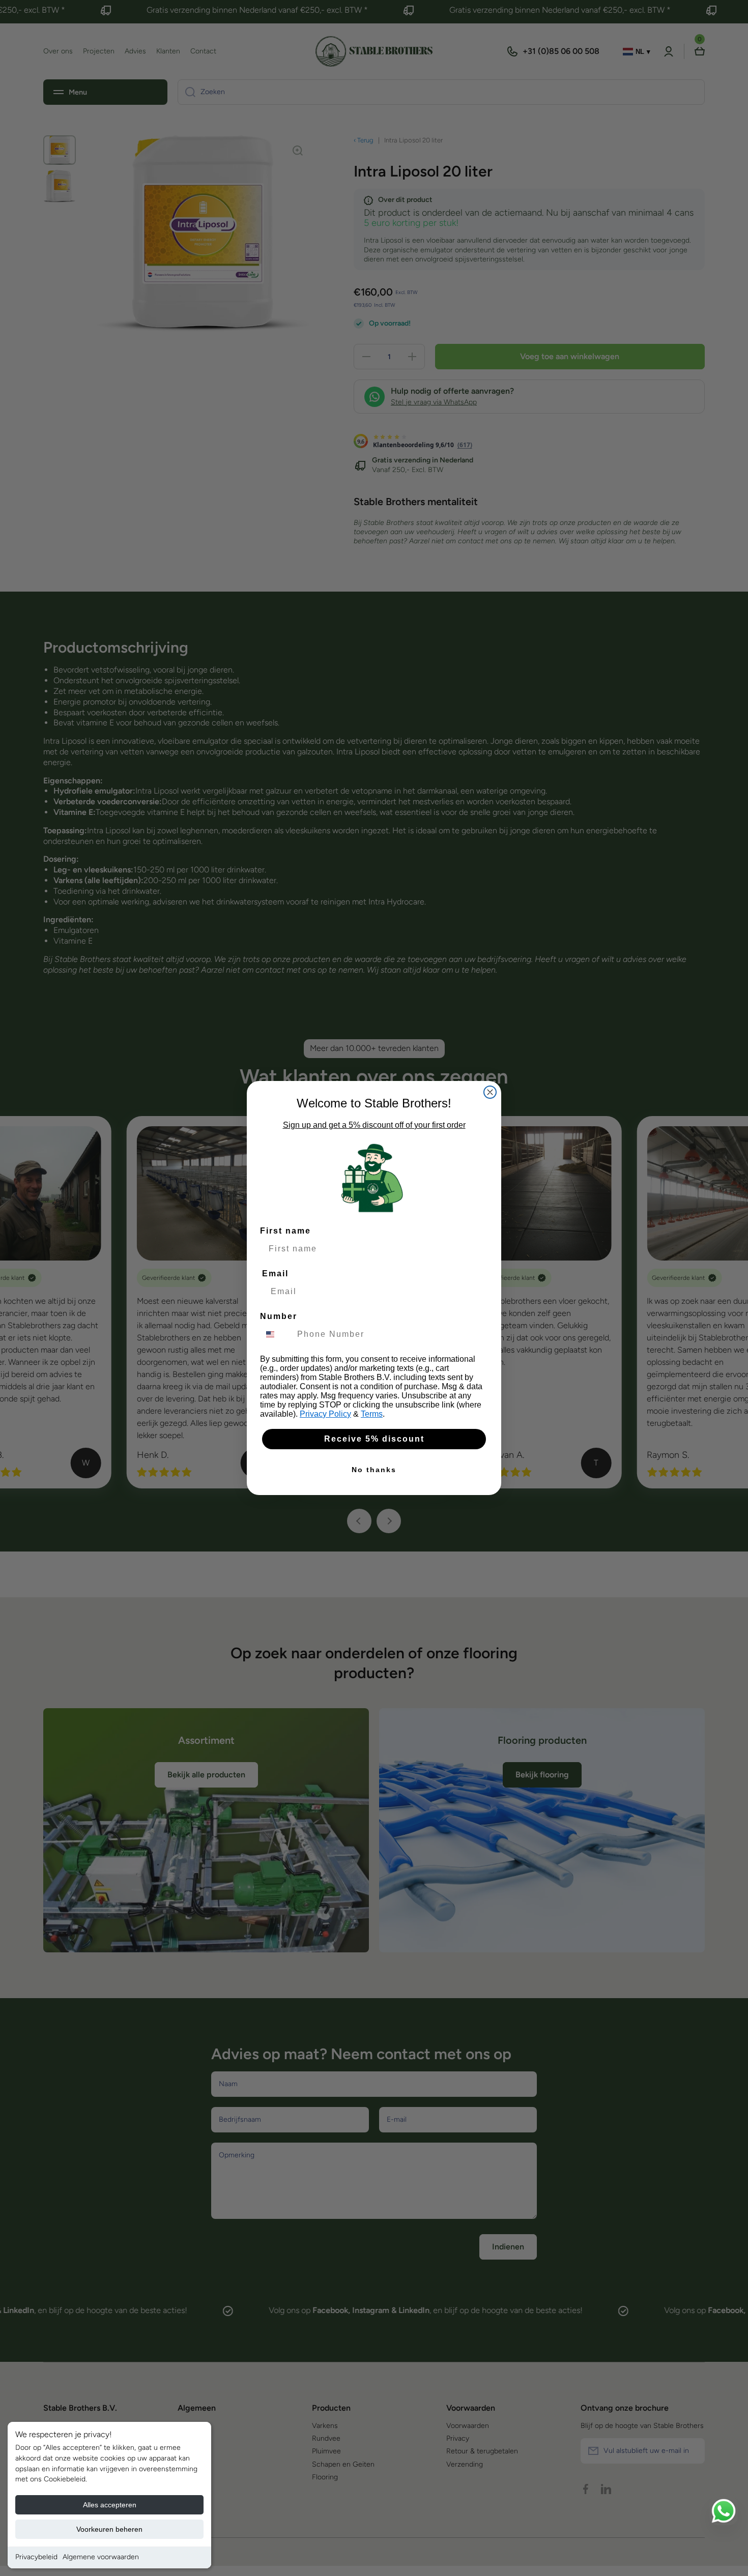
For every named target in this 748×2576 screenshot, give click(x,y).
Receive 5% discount (374, 1439)
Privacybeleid (36, 2557)
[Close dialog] (490, 1092)
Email (275, 1274)
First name (285, 1231)
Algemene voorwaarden (101, 2557)
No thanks (374, 1470)
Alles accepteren (110, 2505)
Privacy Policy (325, 1414)
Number (279, 1316)
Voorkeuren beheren (109, 2529)
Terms (372, 1414)
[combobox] (276, 1334)
